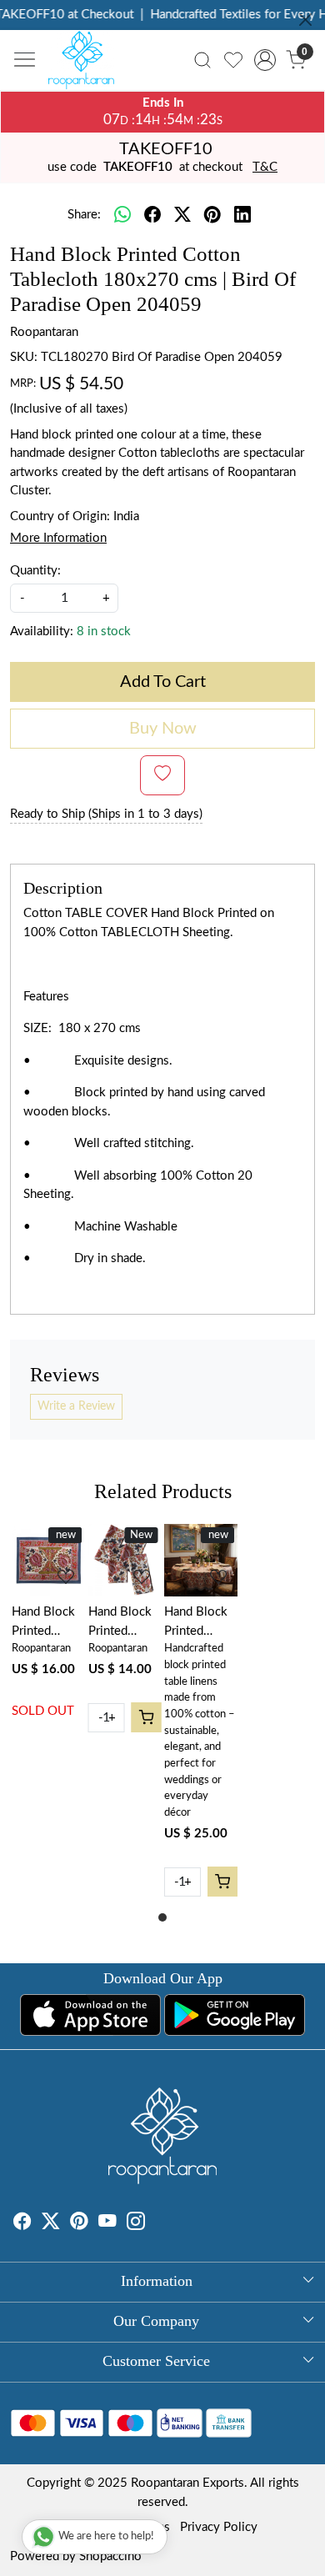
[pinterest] (212, 216)
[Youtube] (107, 2224)
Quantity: (35, 571)
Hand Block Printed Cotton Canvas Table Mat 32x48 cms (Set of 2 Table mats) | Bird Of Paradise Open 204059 (47, 1623)
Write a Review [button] (76, 1406)
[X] (51, 2224)
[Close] (305, 20)
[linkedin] (242, 216)
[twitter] (182, 216)
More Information (58, 538)
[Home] (86, 64)
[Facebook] (22, 2224)
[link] (203, 60)
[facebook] (152, 216)
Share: (84, 215)
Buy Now (163, 729)
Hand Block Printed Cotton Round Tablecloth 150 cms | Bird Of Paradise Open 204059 (196, 1623)
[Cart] (146, 1717)
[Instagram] (136, 2224)
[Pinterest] (79, 2224)
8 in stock (104, 631)
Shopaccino (110, 2556)
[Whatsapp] (122, 216)
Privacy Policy (219, 2527)
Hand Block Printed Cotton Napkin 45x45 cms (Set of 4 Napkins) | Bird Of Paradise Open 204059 (120, 1623)
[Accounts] (265, 60)
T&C (265, 167)
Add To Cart (163, 682)
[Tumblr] (155, 2224)
